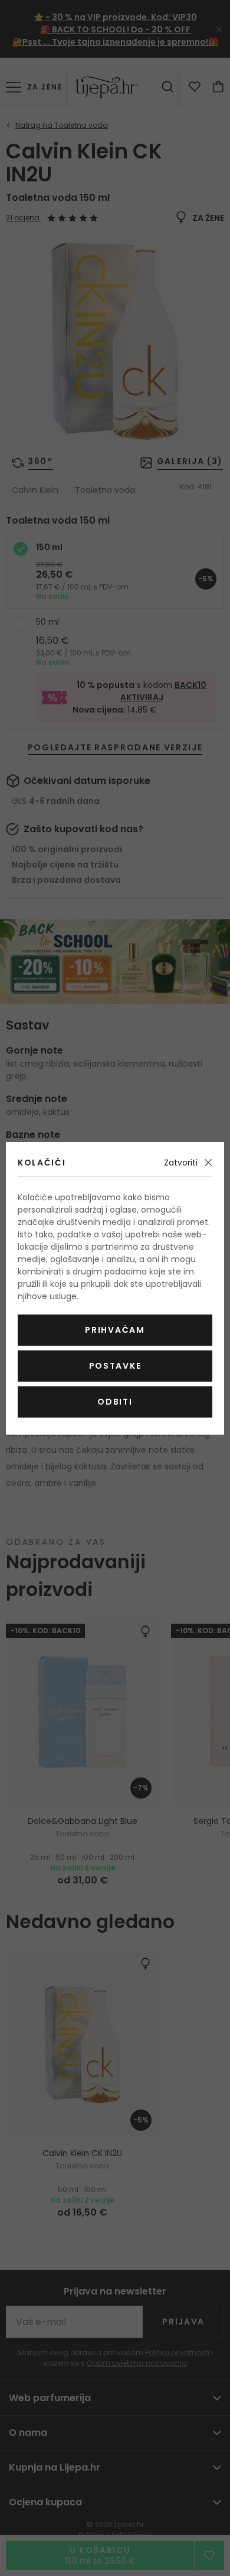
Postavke (115, 1366)
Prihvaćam (115, 1330)
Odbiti (115, 1402)
